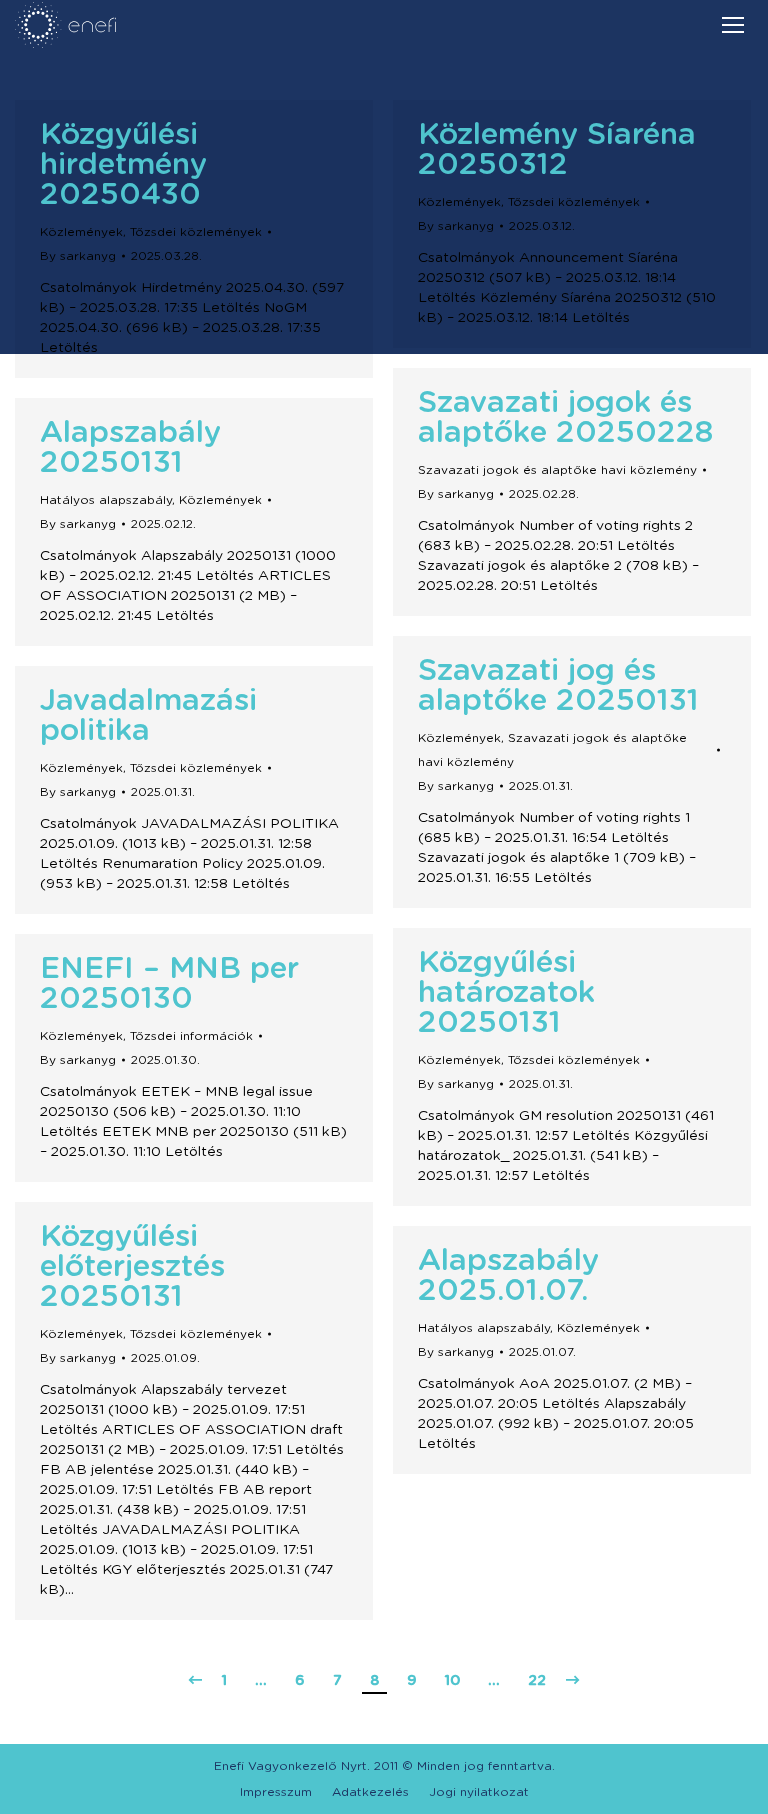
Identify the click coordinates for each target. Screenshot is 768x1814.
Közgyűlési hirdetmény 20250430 (123, 165)
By (78, 256)
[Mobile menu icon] (733, 25)
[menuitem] (276, 1792)
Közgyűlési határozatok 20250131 (506, 993)
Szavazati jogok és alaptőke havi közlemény (557, 470)
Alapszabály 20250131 (130, 448)
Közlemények (81, 232)
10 (452, 1681)
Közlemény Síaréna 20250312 (557, 150)
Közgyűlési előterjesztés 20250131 (132, 1267)
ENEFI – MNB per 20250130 (169, 984)
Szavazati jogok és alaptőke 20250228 (565, 418)
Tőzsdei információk (191, 1036)
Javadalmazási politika (148, 716)
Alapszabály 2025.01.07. (508, 1276)
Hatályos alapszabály (106, 500)
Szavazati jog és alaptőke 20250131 (558, 686)
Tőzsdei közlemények (196, 232)
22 (537, 1681)
